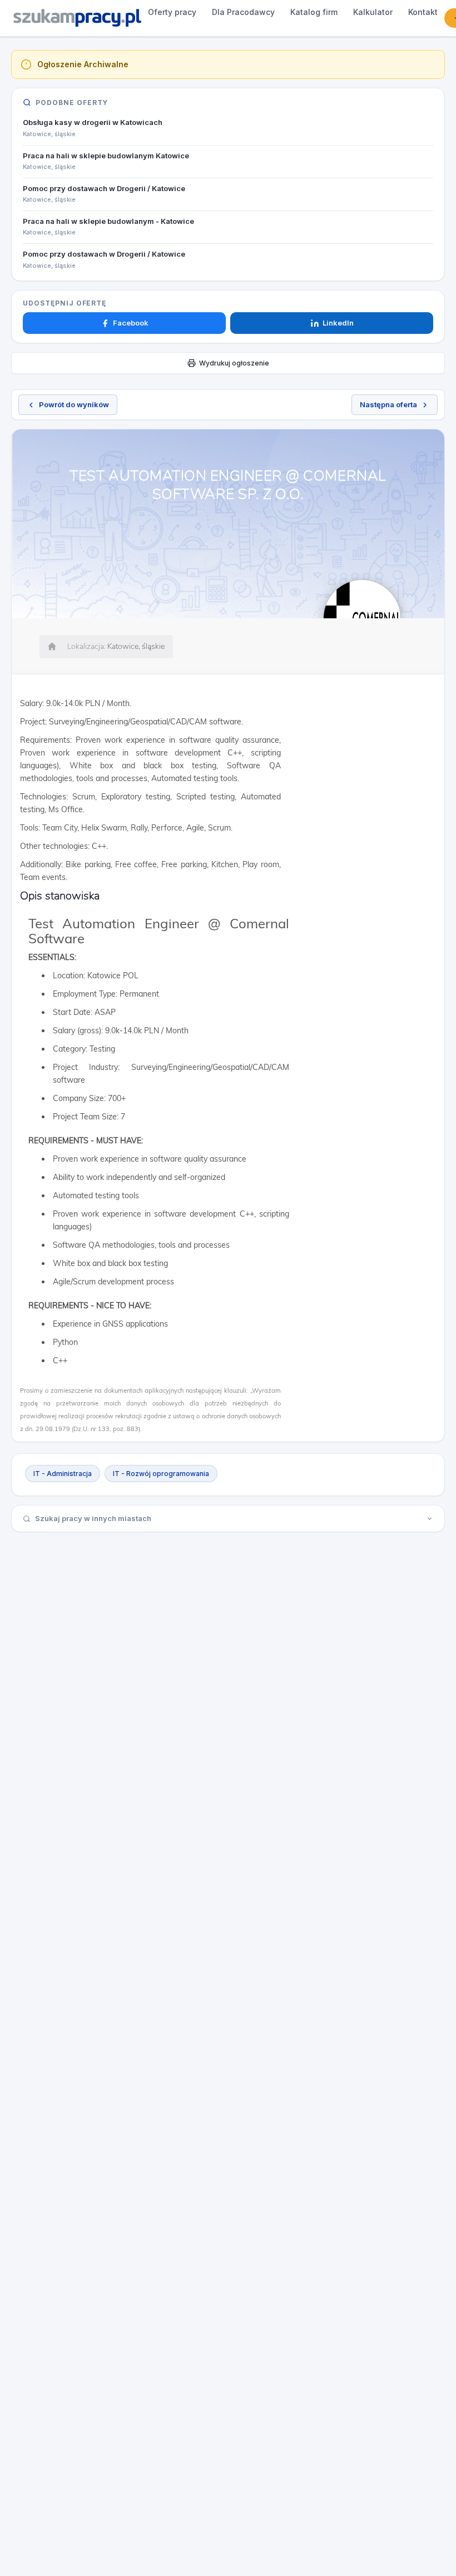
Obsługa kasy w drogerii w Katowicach (93, 122)
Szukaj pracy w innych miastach (93, 1518)
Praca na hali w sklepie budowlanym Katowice (106, 156)
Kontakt (423, 12)
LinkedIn (338, 323)
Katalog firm (314, 12)
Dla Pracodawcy (243, 12)
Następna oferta (388, 404)
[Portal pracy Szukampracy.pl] (77, 18)
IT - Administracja (63, 1474)
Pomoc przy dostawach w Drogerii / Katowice (104, 188)
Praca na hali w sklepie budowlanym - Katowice (108, 221)
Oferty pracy (172, 12)
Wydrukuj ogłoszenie (234, 363)
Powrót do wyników (74, 404)
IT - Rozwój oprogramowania (161, 1474)
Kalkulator (373, 12)
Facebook (131, 323)
